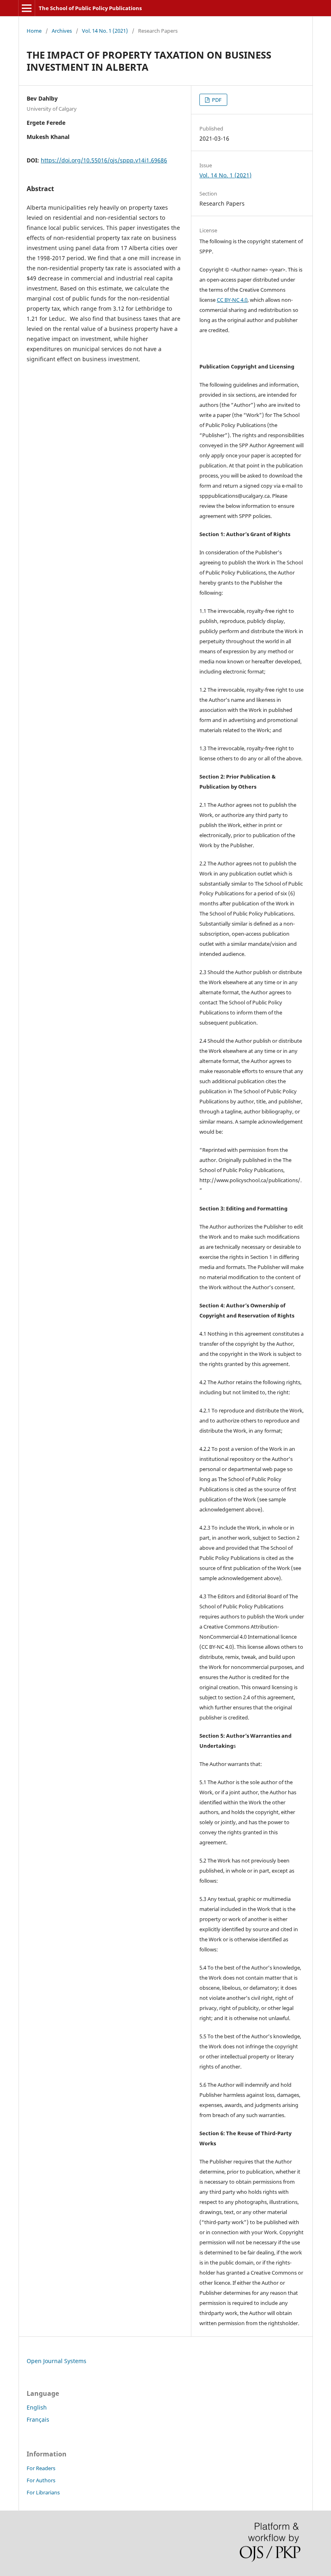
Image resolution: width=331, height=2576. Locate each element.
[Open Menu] (27, 8)
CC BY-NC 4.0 (232, 300)
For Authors (41, 2480)
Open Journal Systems (57, 2361)
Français (38, 2419)
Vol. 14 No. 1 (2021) (105, 31)
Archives (62, 31)
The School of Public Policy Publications (90, 8)
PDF (216, 100)
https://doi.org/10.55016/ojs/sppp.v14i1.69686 (104, 160)
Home (34, 31)
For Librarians (43, 2492)
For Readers (41, 2468)
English (37, 2407)
